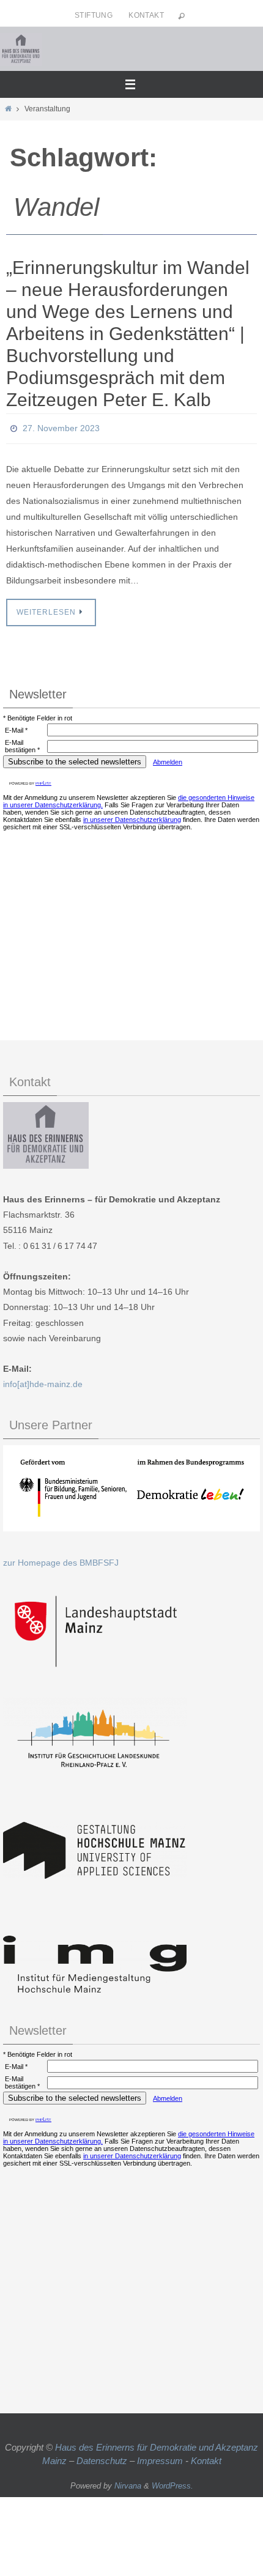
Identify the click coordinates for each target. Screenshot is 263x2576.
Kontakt (146, 15)
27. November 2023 (61, 427)
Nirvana (128, 2482)
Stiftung (94, 15)
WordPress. (172, 2482)
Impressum (160, 2458)
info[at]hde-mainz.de (43, 1381)
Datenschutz (102, 2458)
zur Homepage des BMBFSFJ (61, 1559)
